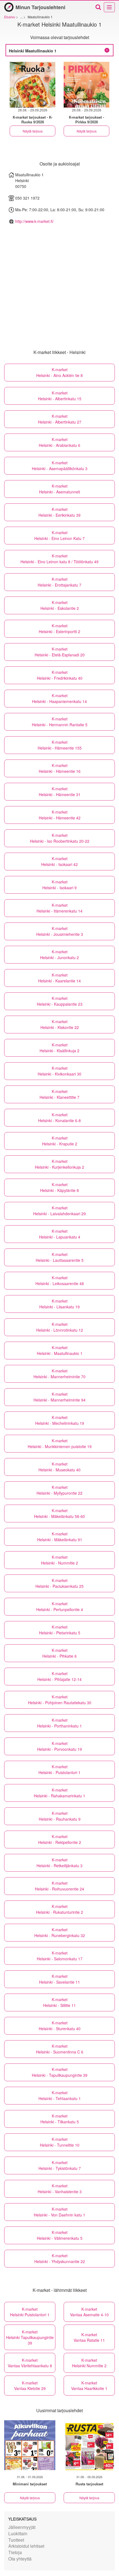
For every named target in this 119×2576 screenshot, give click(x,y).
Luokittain (18, 2533)
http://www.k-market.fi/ (34, 221)
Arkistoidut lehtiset (26, 2546)
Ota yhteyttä (20, 2559)
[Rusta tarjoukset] (89, 2445)
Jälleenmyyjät (22, 2527)
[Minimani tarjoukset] (30, 2445)
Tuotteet (16, 2540)
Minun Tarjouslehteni (40, 7)
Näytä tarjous (33, 131)
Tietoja (15, 2552)
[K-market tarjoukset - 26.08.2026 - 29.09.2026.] (33, 85)
